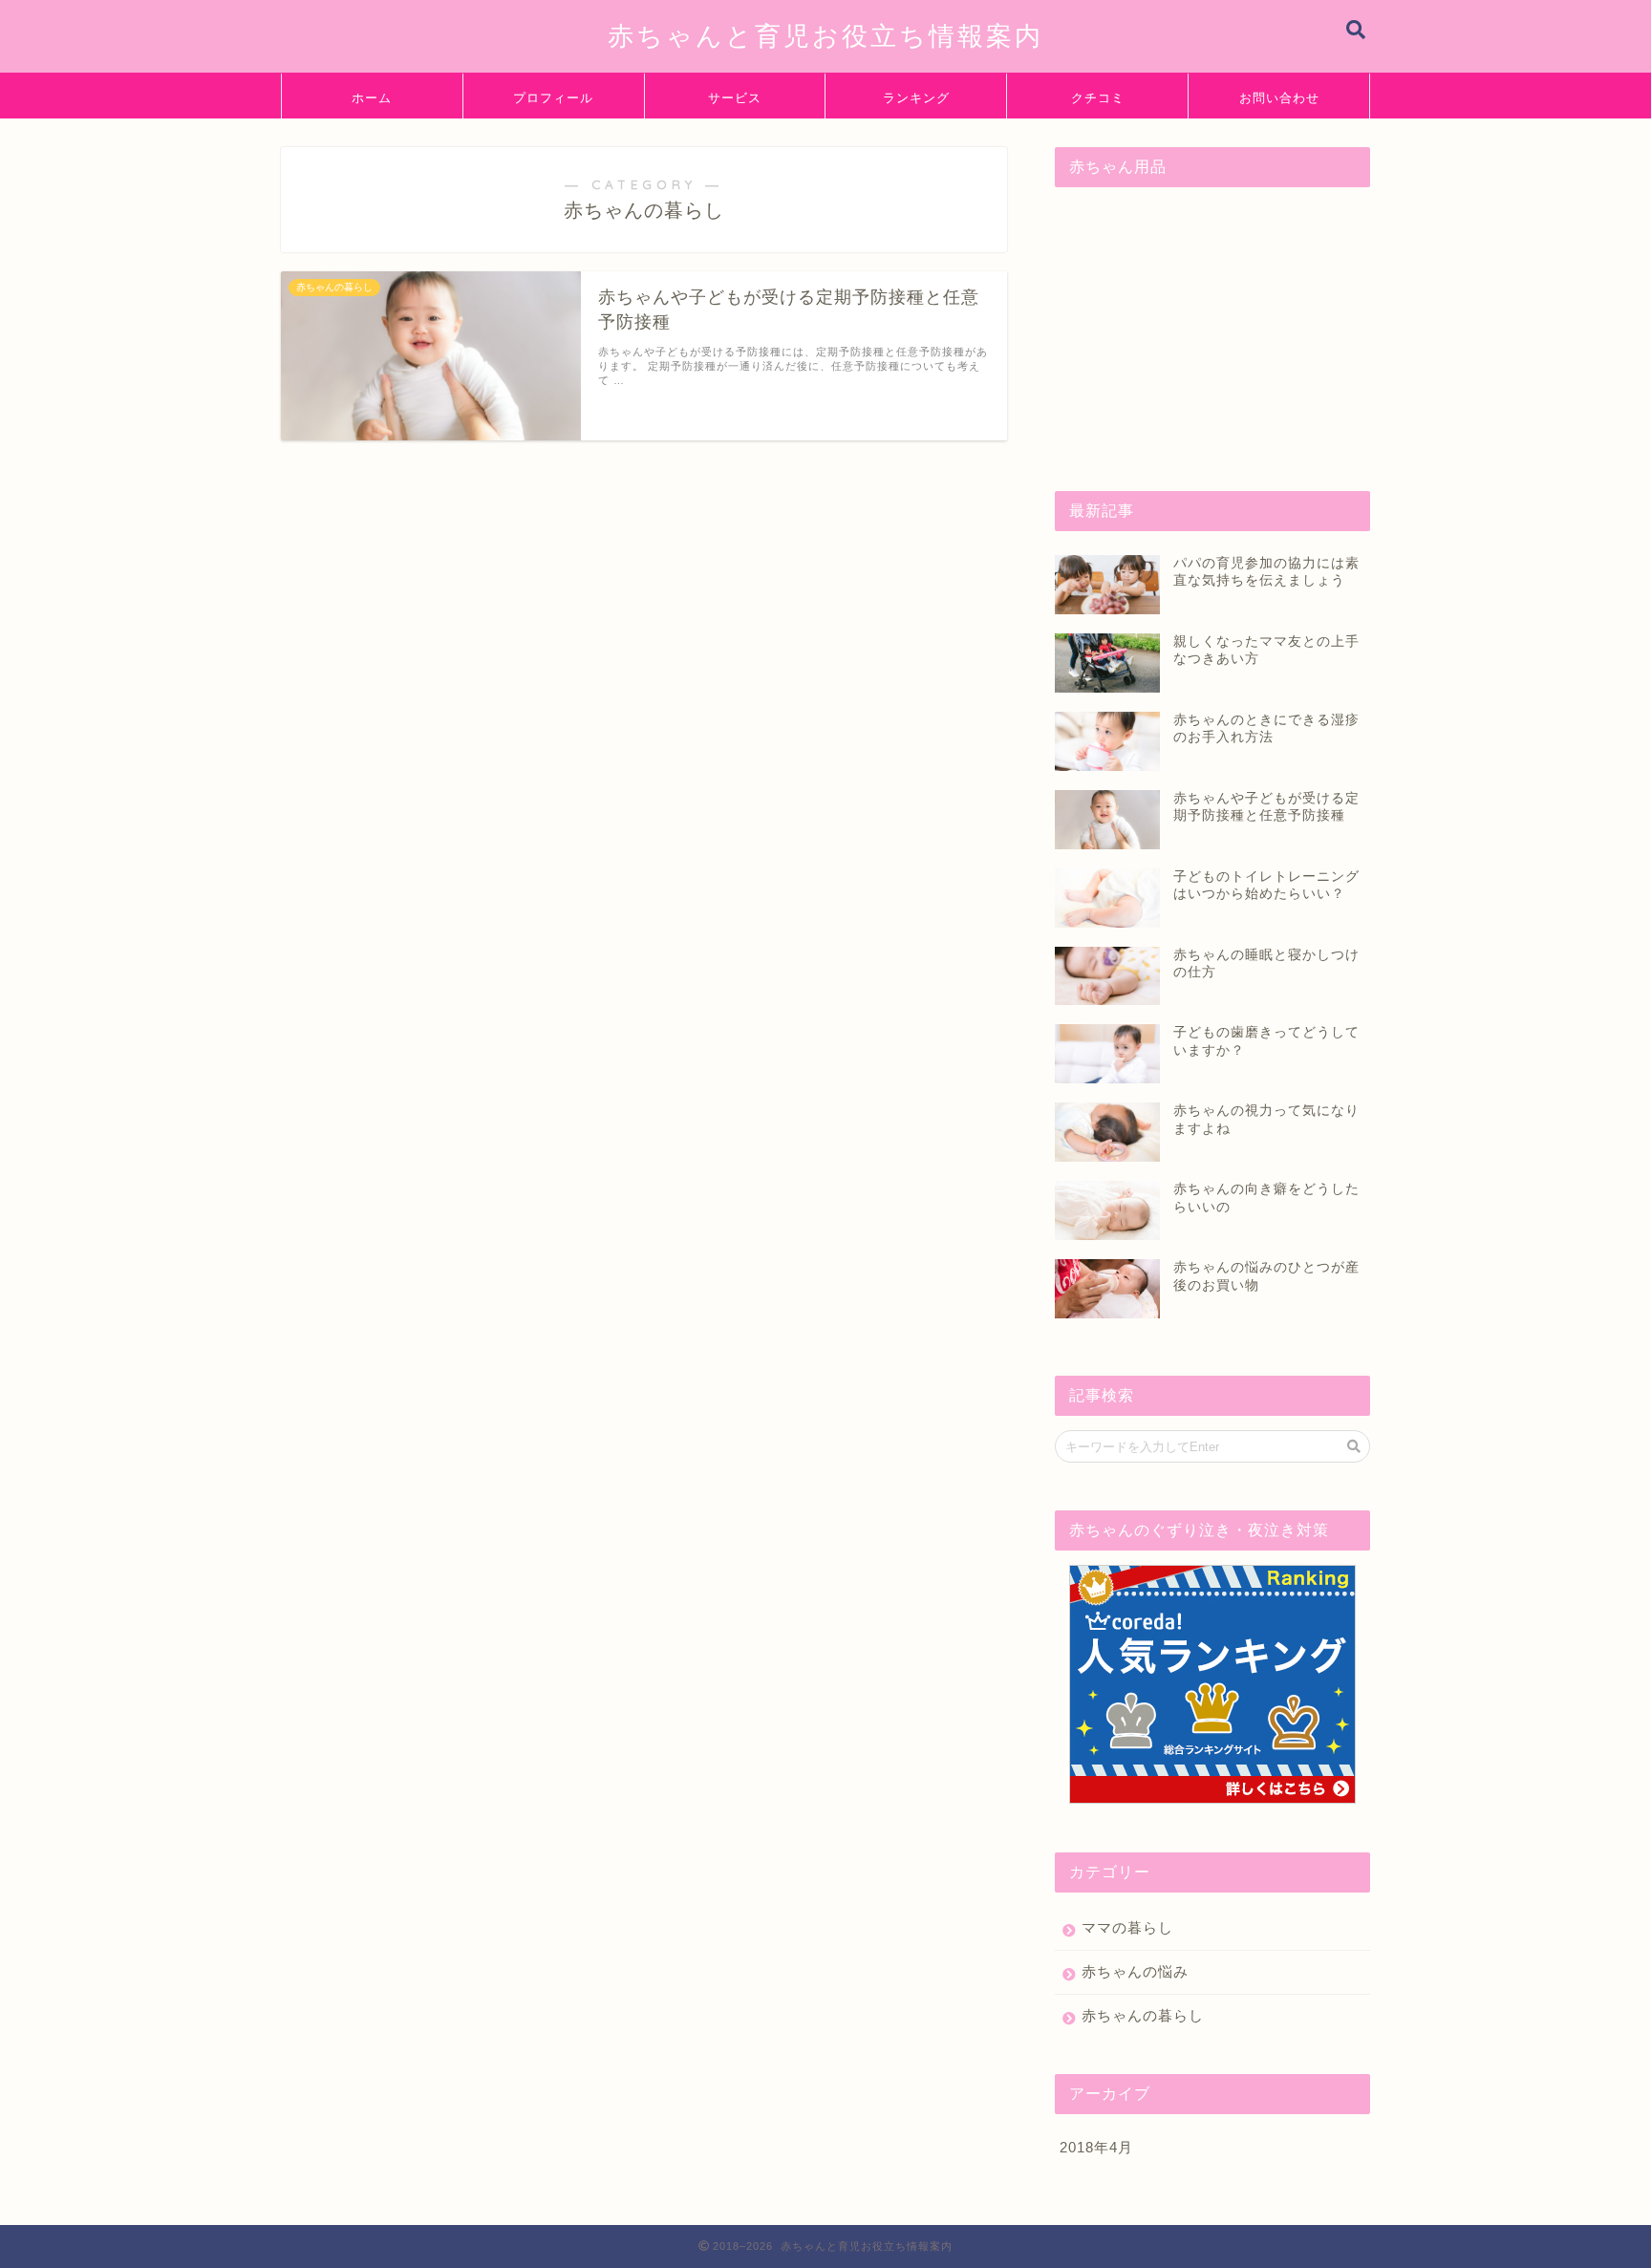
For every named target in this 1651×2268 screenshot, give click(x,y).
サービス (735, 97)
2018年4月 (1096, 2147)
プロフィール (553, 97)
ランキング (916, 97)
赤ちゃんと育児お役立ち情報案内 (825, 35)
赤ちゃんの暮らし (1143, 2015)
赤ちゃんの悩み (1135, 1971)
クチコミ (1098, 97)
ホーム (372, 97)
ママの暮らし (1127, 1927)
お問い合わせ (1279, 97)
